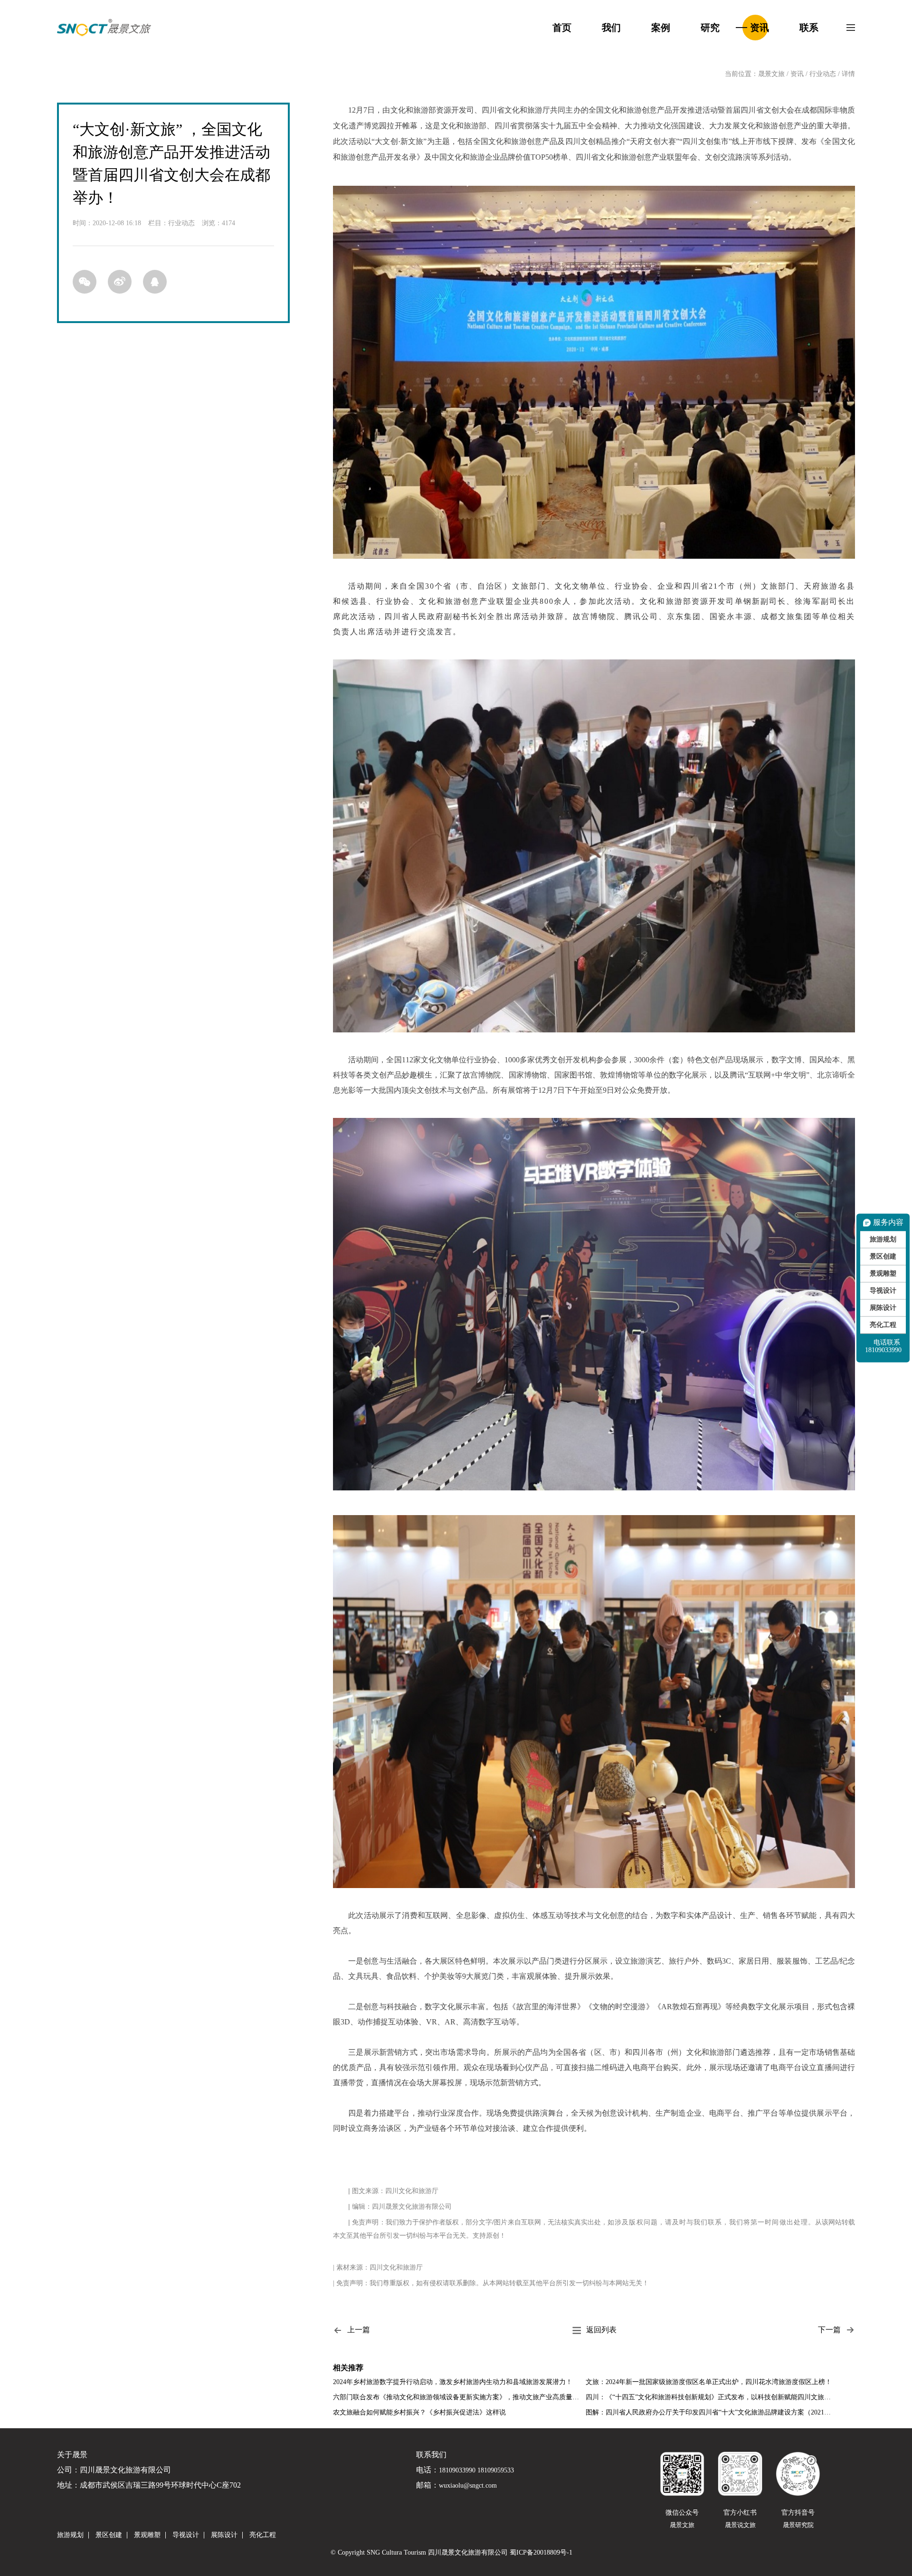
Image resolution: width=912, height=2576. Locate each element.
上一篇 (359, 2330)
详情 (848, 74)
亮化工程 (883, 1325)
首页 (562, 28)
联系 (809, 28)
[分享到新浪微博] (120, 282)
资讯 (760, 28)
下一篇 (829, 2330)
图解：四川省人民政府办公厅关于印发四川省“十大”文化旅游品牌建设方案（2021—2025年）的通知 (711, 2412)
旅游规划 (883, 1239)
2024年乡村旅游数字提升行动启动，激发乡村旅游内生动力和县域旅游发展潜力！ (453, 2382)
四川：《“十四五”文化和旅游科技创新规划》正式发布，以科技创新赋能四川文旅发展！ (711, 2397)
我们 (611, 28)
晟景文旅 (771, 74)
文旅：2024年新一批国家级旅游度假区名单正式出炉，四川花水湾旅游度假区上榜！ (709, 2382)
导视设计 (883, 1291)
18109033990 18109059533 (476, 2471)
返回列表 (601, 2330)
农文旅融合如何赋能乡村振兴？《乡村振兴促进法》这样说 (419, 2412)
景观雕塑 (883, 1274)
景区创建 (883, 1256)
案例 (661, 28)
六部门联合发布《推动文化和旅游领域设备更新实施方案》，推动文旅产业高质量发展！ (458, 2397)
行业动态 (823, 74)
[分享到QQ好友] (155, 282)
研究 (710, 28)
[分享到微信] (85, 282)
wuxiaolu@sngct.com (468, 2486)
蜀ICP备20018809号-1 (541, 2553)
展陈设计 (883, 1308)
